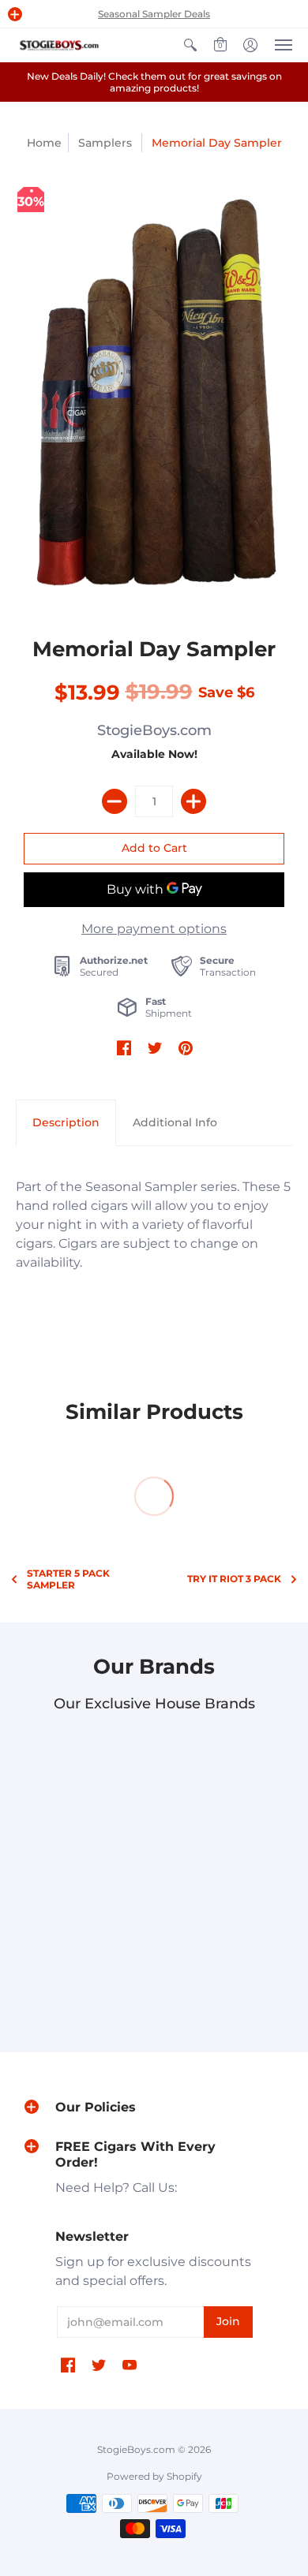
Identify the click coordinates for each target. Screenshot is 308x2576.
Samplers (105, 143)
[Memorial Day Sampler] (154, 390)
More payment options (154, 929)
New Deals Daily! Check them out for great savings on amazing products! (154, 82)
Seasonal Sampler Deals (154, 14)
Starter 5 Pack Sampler (68, 1579)
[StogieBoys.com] (59, 45)
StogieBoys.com (154, 730)
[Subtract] (115, 801)
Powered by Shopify (154, 2476)
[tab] (66, 1123)
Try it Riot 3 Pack (234, 1579)
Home (44, 143)
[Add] (193, 801)
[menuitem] (190, 45)
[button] (15, 14)
